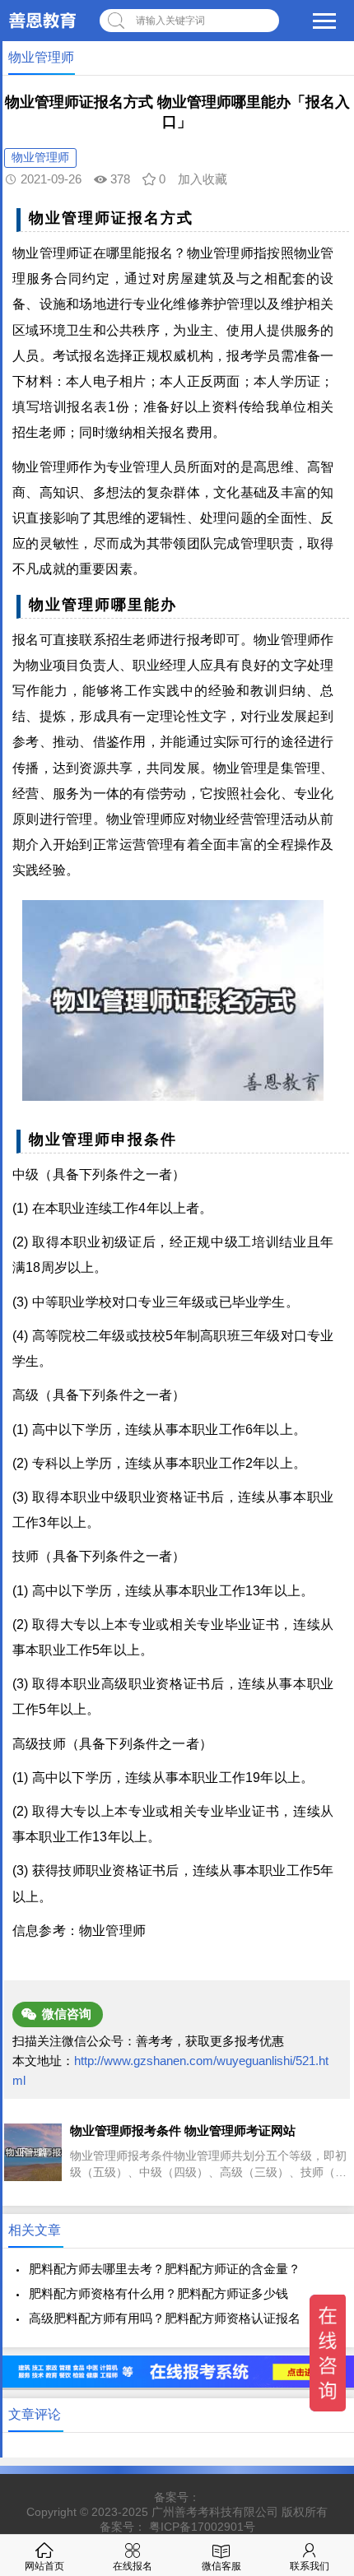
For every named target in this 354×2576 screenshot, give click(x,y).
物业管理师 (40, 157)
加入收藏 (203, 179)
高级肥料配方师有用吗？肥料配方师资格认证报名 (165, 2318)
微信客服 (221, 2566)
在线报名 (133, 2566)
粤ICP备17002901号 (202, 2527)
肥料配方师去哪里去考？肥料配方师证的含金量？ (165, 2269)
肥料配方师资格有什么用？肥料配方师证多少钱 (158, 2293)
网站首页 (44, 2566)
